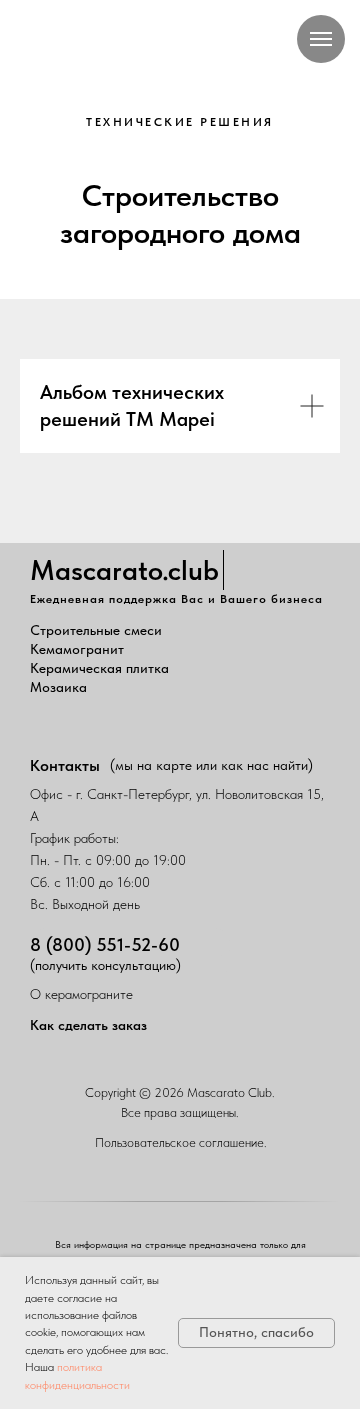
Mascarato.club (124, 570)
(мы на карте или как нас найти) (211, 765)
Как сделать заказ (88, 1025)
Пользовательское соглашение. (181, 1142)
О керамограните (81, 994)
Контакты (65, 765)
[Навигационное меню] (321, 39)
